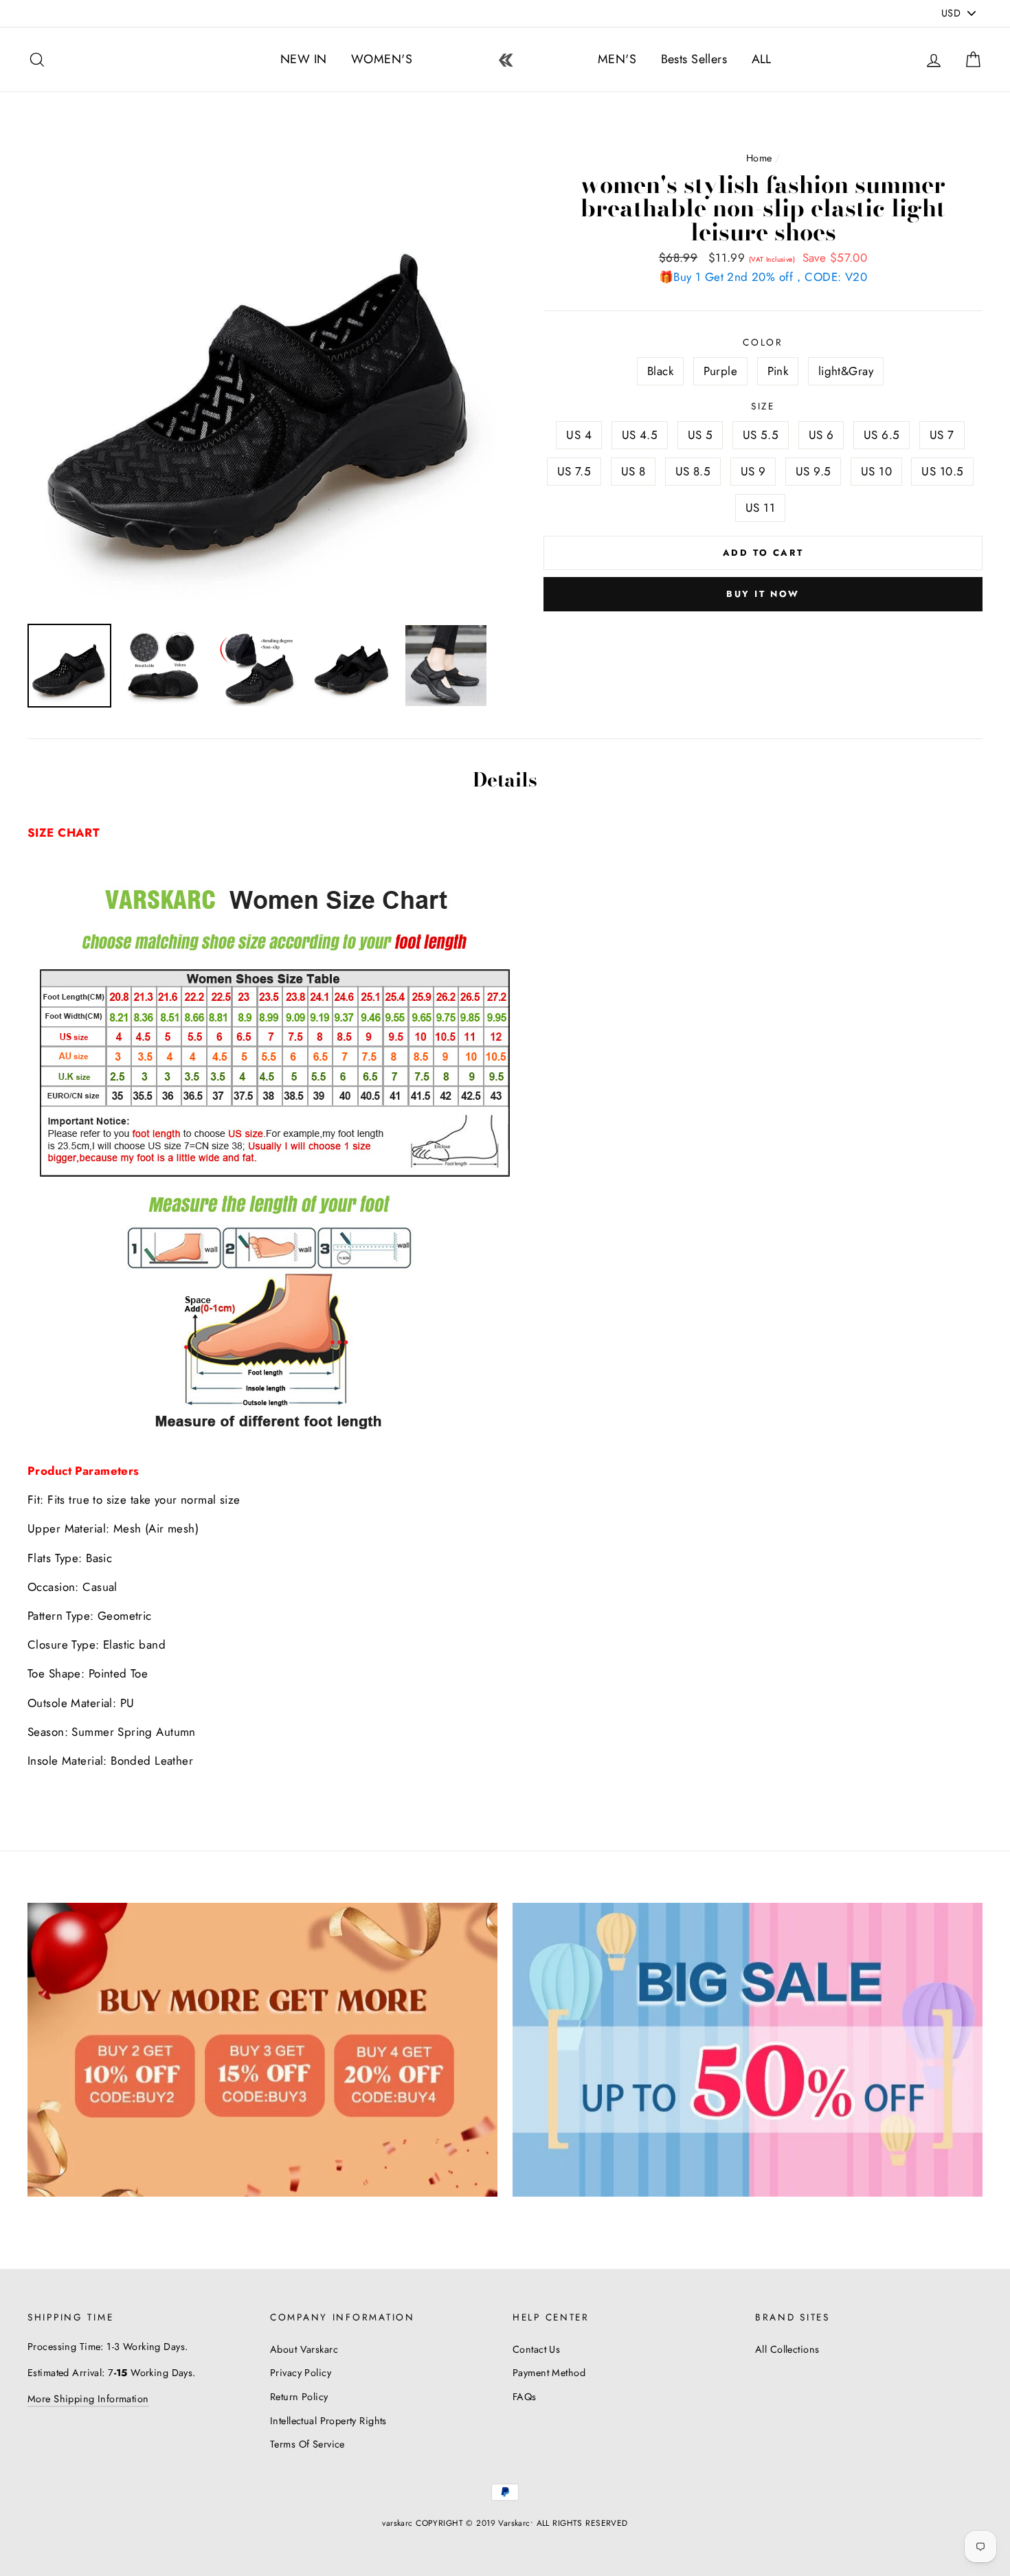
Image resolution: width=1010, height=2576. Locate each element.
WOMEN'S (382, 59)
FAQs (525, 2397)
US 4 (579, 435)
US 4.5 (640, 435)
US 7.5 (574, 471)
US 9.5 (813, 471)
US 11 (760, 508)
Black (660, 371)
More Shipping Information (88, 2399)
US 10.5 (942, 471)
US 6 (821, 435)
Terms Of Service (307, 2444)
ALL (762, 59)
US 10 (876, 471)
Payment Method (549, 2373)
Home (759, 158)
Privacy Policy (301, 2373)
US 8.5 (693, 471)
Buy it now (763, 594)
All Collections (787, 2349)
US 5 (700, 435)
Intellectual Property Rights (328, 2421)
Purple (721, 371)
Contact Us (536, 2349)
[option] (262, 379)
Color (763, 342)
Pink (778, 371)
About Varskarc (304, 2349)
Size (763, 406)
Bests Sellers (694, 59)
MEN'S (617, 59)
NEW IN (304, 59)
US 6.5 (882, 435)
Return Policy (299, 2397)
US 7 (942, 435)
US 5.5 (761, 435)
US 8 (633, 471)
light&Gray (846, 371)
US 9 (753, 471)
